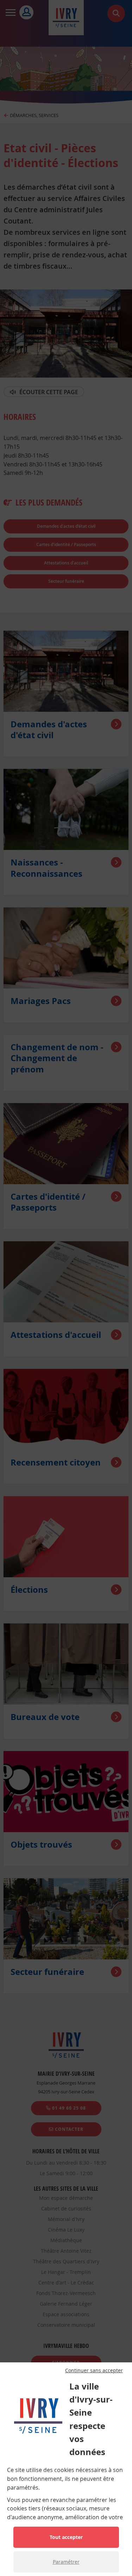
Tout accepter (66, 2537)
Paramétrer (66, 2562)
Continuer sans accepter (94, 2370)
